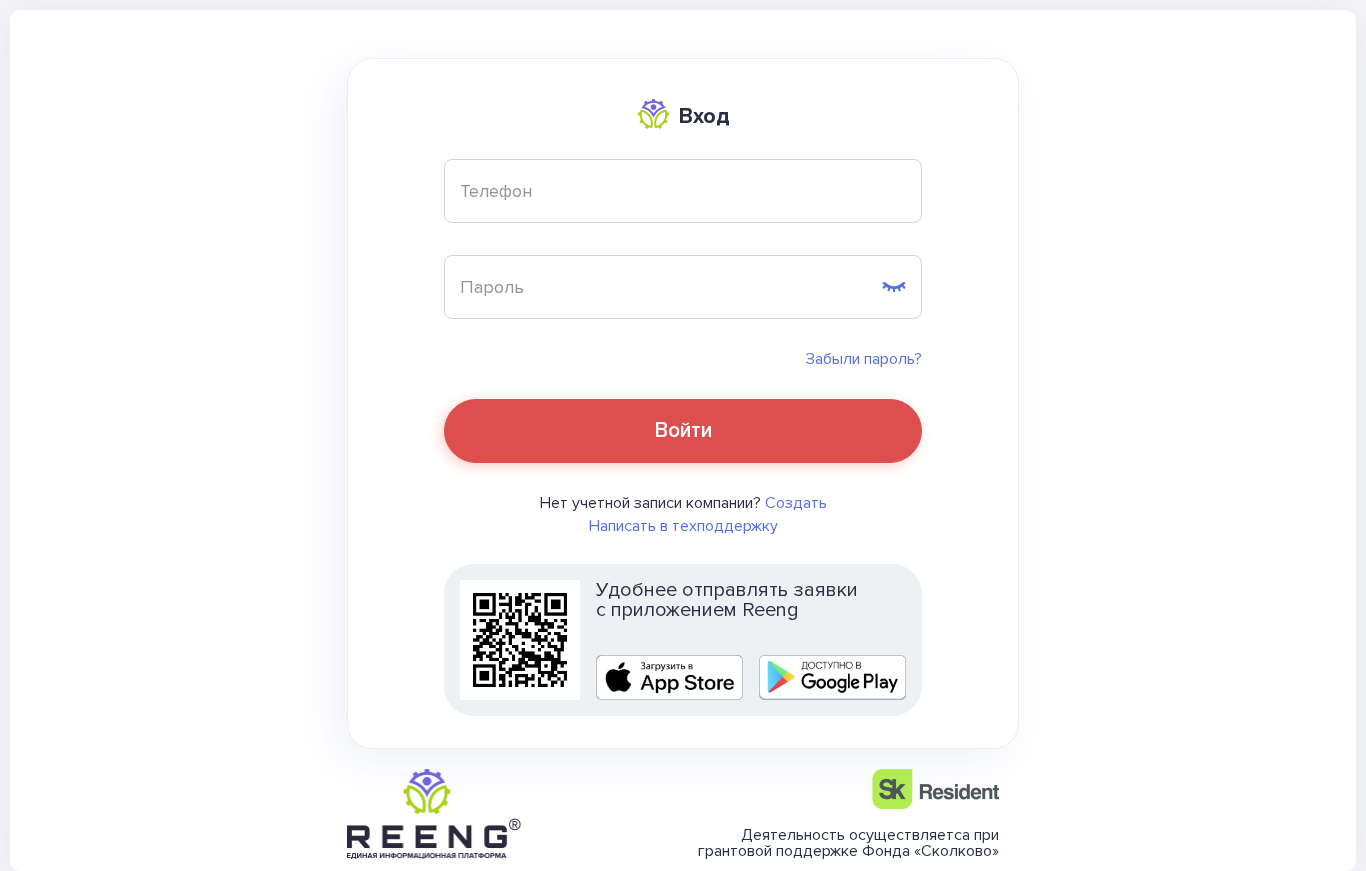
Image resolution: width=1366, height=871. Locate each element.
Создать (796, 503)
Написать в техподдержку (683, 526)
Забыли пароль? (864, 359)
